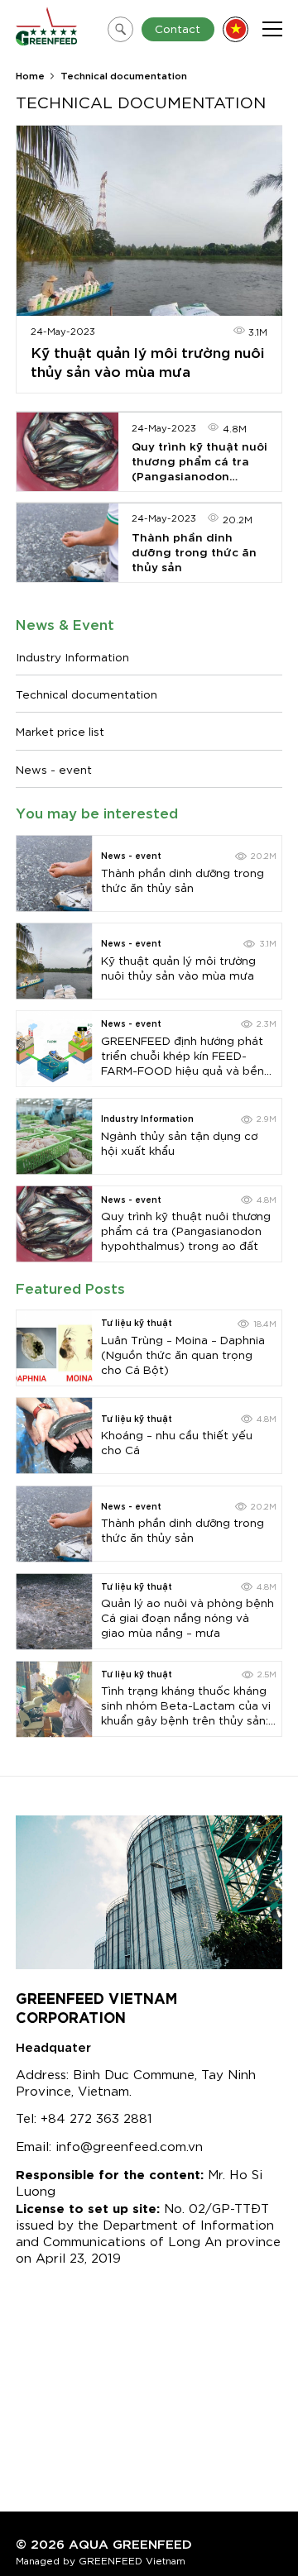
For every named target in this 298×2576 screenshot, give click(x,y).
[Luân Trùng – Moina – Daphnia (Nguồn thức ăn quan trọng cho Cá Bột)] (54, 1348)
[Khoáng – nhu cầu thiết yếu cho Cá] (54, 1436)
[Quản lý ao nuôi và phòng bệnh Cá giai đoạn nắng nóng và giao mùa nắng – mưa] (54, 1612)
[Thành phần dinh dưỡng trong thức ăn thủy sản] (54, 873)
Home (30, 75)
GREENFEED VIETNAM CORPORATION (96, 2006)
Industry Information (72, 656)
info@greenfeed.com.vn (129, 2145)
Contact (178, 28)
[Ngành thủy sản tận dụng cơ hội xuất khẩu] (54, 1136)
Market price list (60, 731)
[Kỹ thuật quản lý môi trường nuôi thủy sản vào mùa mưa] (54, 961)
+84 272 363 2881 (96, 2117)
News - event (54, 769)
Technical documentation (87, 694)
